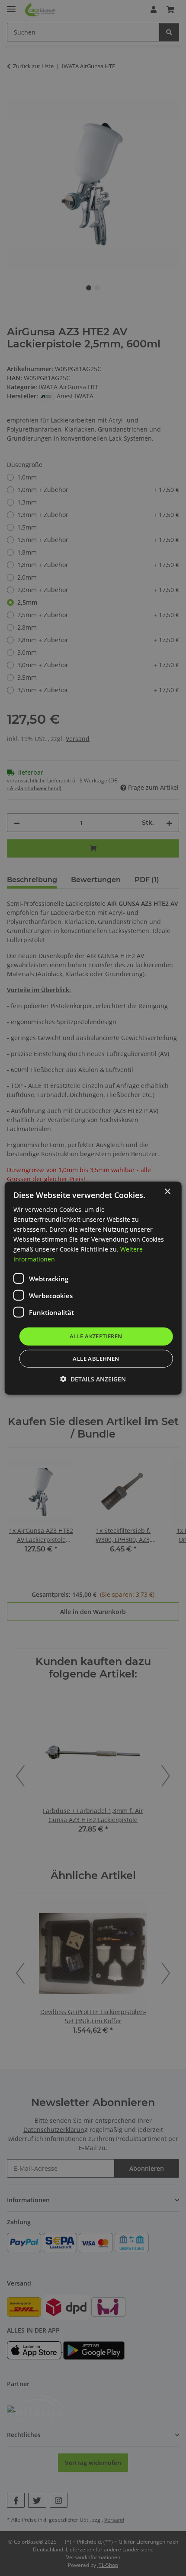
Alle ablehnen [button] (96, 1359)
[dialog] (93, 1288)
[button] (93, 1379)
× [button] (167, 1191)
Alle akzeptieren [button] (96, 1336)
